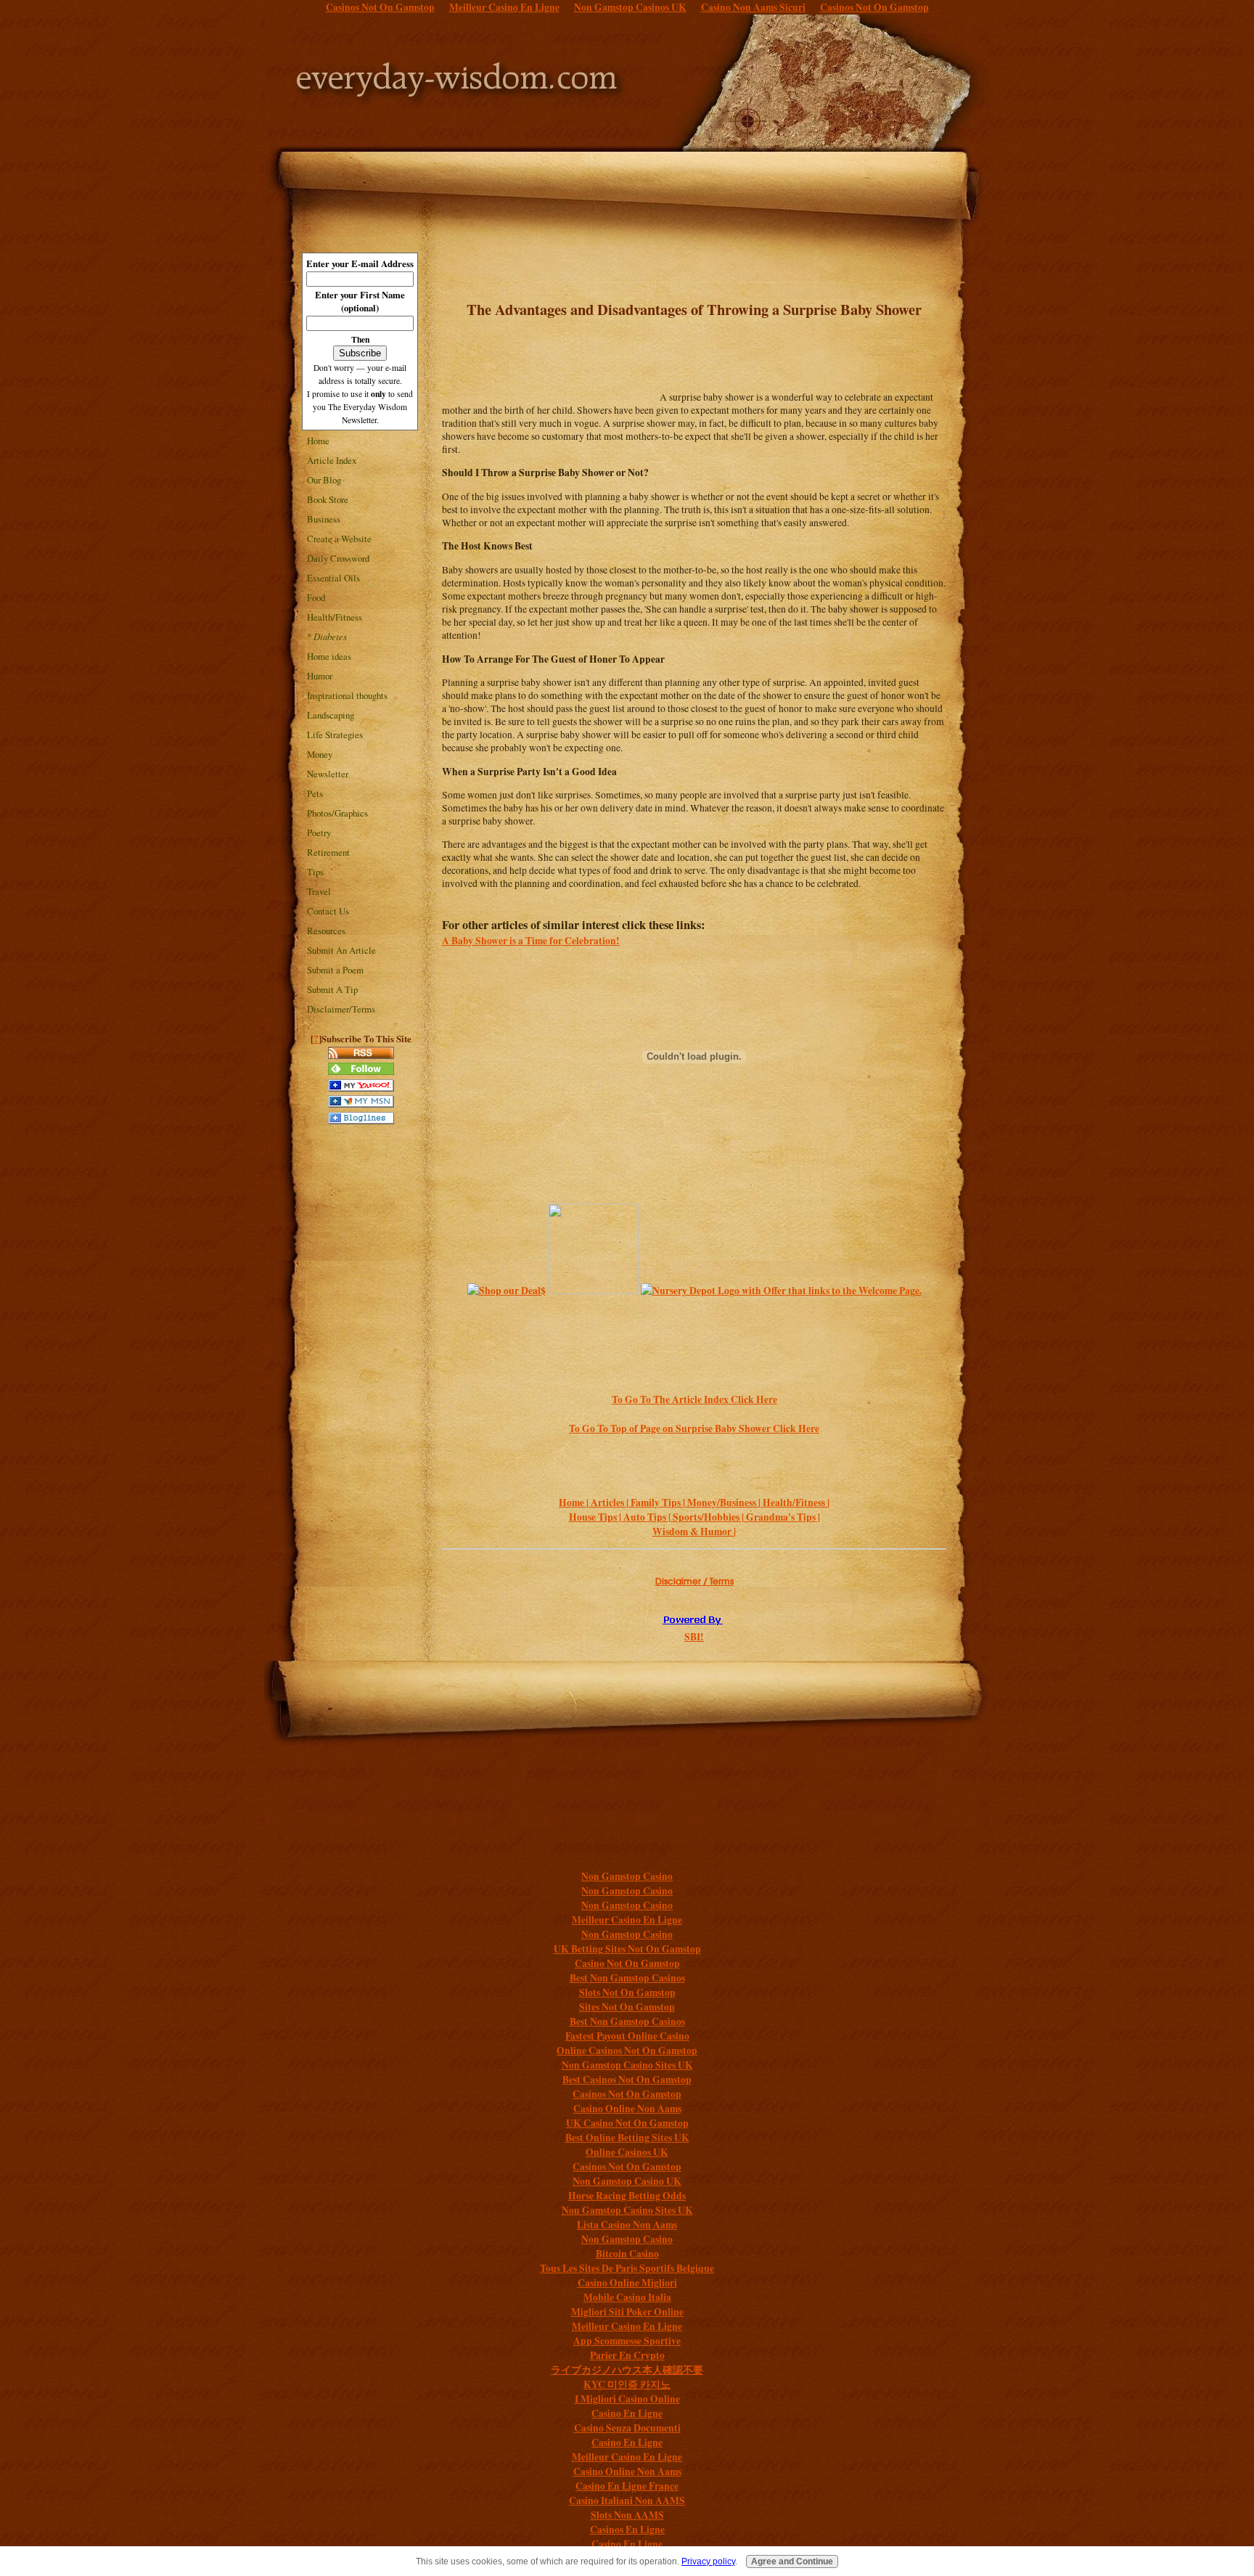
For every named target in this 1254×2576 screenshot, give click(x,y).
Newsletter (328, 774)
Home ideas (329, 656)
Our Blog (324, 480)
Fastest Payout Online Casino (627, 2036)
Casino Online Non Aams (627, 2109)
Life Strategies (335, 735)
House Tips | (596, 1517)
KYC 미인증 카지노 (627, 2384)
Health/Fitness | (796, 1502)
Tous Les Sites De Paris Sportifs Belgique (627, 2268)
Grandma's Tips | (783, 1517)
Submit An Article (341, 950)
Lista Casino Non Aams (627, 2225)
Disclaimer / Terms (694, 1581)
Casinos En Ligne (627, 2530)
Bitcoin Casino (627, 2254)
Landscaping (331, 715)
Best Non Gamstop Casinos (627, 1978)
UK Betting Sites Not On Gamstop (627, 1949)
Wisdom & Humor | (694, 1532)
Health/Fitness (335, 617)
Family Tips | (659, 1502)
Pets (315, 793)
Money (320, 754)
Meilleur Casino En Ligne (627, 1920)
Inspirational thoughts (347, 695)
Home (318, 441)
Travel (319, 891)
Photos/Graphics (337, 813)
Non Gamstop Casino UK (627, 2181)
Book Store (328, 499)
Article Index (332, 460)
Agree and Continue (792, 2561)
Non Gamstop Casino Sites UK (627, 2065)
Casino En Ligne (627, 2413)
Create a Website (339, 539)
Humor (320, 676)
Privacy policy (708, 2561)
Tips (315, 872)
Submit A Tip (332, 989)
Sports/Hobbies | (709, 1517)
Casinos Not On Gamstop (627, 2094)
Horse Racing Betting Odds (627, 2196)
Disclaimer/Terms (341, 1009)
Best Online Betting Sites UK (627, 2138)
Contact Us (328, 911)
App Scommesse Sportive (627, 2341)
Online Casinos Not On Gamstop (627, 2050)
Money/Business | (725, 1502)
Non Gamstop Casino (627, 1876)
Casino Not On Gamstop (627, 1963)
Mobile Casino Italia (627, 2297)
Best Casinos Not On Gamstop (627, 2080)
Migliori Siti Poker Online (627, 2312)
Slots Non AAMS (627, 2515)
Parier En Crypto (627, 2355)
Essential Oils (333, 578)
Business (324, 519)
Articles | (611, 1502)
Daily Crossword (338, 558)
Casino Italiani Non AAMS (627, 2501)
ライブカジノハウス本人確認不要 (627, 2370)
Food (316, 597)
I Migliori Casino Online (627, 2399)
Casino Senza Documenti (627, 2428)
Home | (575, 1502)
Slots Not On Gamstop (627, 1992)
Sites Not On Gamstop (627, 2007)
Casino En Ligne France (627, 2486)
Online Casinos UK (627, 2152)
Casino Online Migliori (627, 2283)
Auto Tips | (648, 1517)
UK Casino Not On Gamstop (627, 2123)
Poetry (319, 833)
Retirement (328, 852)
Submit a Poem (335, 970)
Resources (326, 931)
